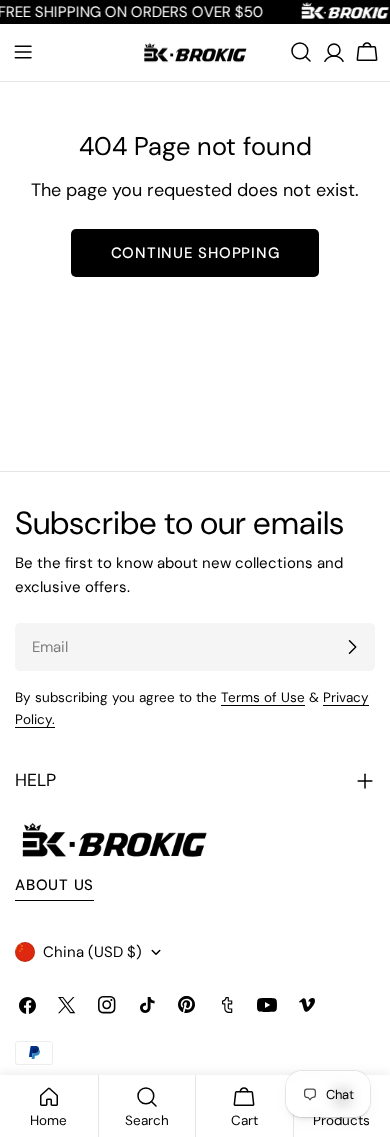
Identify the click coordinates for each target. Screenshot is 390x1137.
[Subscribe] (352, 647)
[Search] (301, 52)
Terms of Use (263, 697)
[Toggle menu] (23, 52)
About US (54, 885)
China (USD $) (92, 952)
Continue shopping (195, 253)
